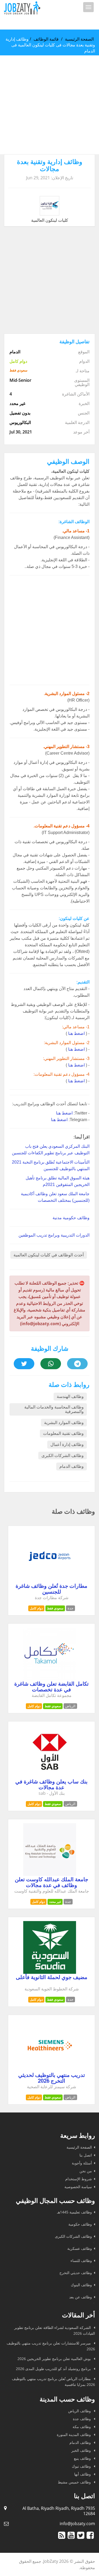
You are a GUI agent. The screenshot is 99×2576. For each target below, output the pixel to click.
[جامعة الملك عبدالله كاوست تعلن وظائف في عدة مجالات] (50, 1874)
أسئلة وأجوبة (82, 2163)
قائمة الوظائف (46, 39)
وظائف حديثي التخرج (76, 2273)
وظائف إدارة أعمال (67, 1444)
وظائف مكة (82, 2427)
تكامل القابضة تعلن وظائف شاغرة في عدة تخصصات (51, 1687)
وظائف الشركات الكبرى (63, 1456)
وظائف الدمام (72, 1466)
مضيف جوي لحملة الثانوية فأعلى (52, 1977)
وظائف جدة (82, 2419)
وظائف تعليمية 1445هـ (74, 2212)
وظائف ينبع (83, 2458)
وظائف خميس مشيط (75, 2482)
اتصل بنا (86, 2155)
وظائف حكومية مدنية (71, 1218)
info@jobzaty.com (77, 2524)
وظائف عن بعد (81, 2297)
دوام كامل (36, 1608)
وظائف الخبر (82, 2450)
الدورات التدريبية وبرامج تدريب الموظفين (54, 1235)
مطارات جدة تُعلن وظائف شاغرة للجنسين (51, 1589)
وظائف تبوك (82, 2466)
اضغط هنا (76, 1033)
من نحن (86, 2171)
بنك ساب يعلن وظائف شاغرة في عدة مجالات (51, 1784)
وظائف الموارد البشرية (64, 1423)
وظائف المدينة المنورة (74, 2435)
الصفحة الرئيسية (79, 39)
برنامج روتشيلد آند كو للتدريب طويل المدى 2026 (54, 2369)
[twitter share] (24, 1364)
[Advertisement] (49, 105)
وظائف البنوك (81, 2285)
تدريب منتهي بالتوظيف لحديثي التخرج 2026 (52, 2078)
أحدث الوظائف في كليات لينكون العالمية (49, 1255)
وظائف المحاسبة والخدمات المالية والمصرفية (54, 1409)
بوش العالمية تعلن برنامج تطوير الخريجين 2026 (55, 2359)
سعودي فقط (55, 1608)
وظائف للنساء (81, 2261)
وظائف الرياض (80, 2411)
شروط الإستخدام (79, 2179)
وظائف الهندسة (70, 1396)
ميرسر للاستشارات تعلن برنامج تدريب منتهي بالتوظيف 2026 (51, 2346)
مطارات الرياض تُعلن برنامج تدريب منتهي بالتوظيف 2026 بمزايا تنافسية (53, 2382)
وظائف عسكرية (80, 2248)
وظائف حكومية (80, 2224)
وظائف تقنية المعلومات (63, 1433)
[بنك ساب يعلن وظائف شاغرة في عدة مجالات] (50, 1777)
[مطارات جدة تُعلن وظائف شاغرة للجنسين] (50, 1581)
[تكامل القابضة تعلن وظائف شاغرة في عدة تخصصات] (50, 1679)
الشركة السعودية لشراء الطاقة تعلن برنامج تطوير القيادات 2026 (55, 2330)
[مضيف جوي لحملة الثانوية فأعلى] (50, 1972)
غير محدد (55, 1902)
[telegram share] (77, 1364)
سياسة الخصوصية (78, 2187)
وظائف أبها (83, 2474)
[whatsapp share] (51, 1364)
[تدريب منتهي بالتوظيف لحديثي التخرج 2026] (50, 2070)
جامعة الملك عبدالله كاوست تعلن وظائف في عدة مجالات (51, 1882)
